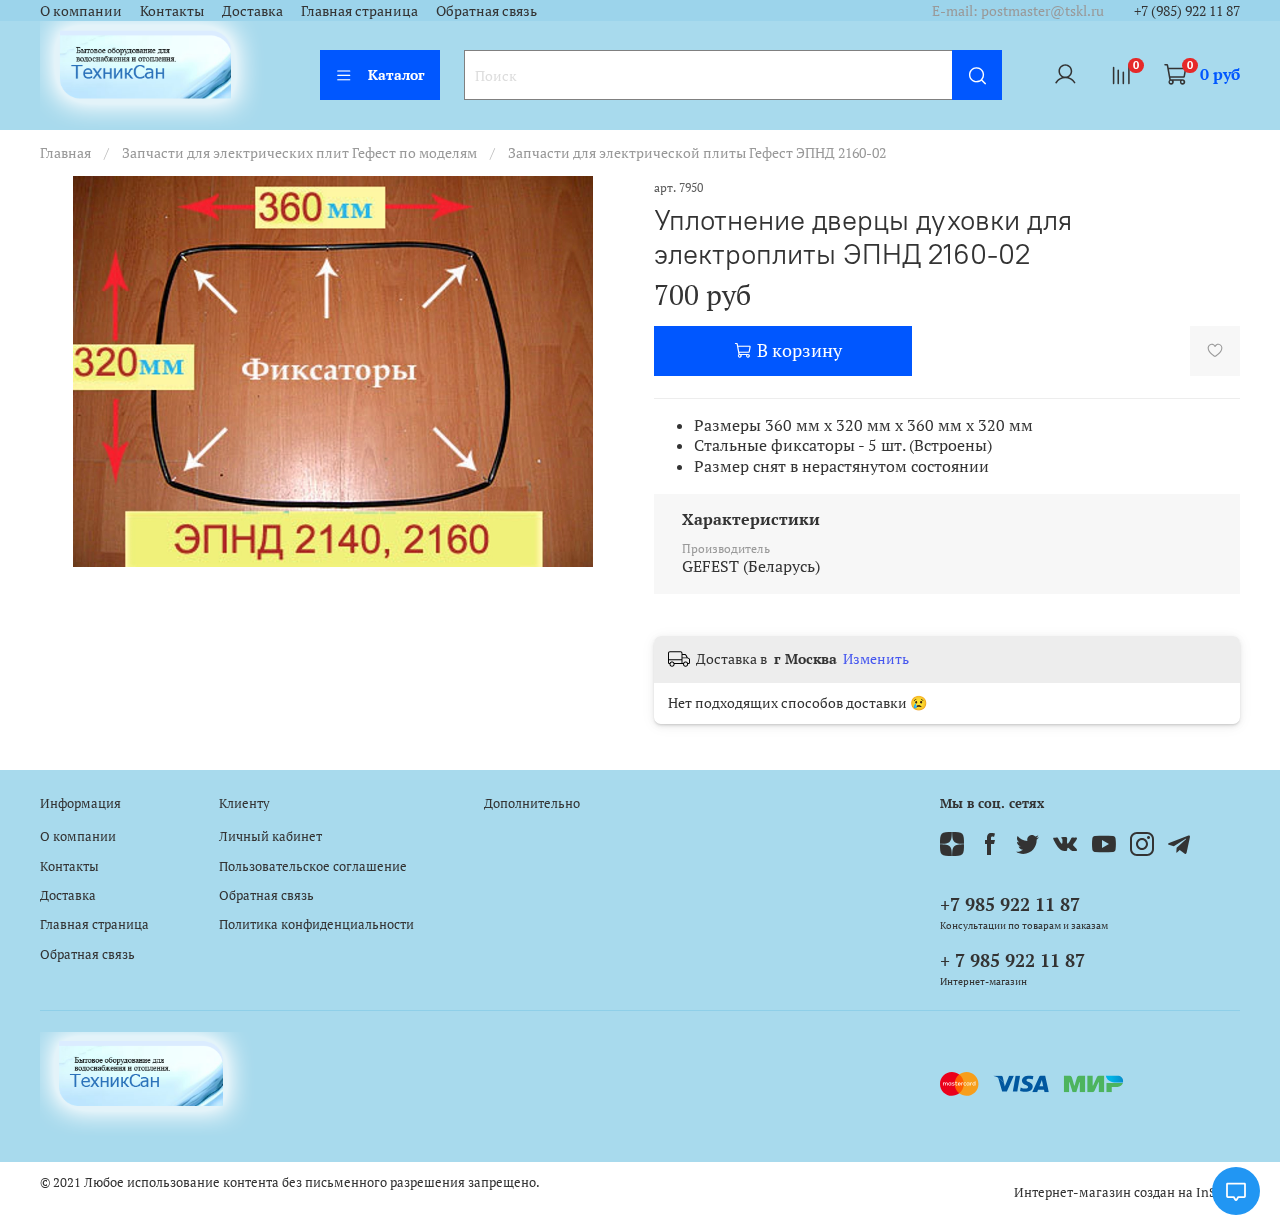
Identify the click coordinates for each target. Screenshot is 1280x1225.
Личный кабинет (270, 836)
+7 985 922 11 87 (1010, 904)
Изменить (876, 659)
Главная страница (359, 10)
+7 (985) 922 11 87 (1187, 10)
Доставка (252, 10)
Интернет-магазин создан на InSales (1127, 1192)
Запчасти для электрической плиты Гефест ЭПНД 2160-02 (697, 152)
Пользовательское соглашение (313, 866)
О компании (81, 10)
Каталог (396, 74)
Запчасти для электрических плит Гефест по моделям (299, 152)
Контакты (172, 10)
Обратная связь (486, 10)
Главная (65, 152)
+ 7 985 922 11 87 (1012, 960)
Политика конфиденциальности (316, 924)
